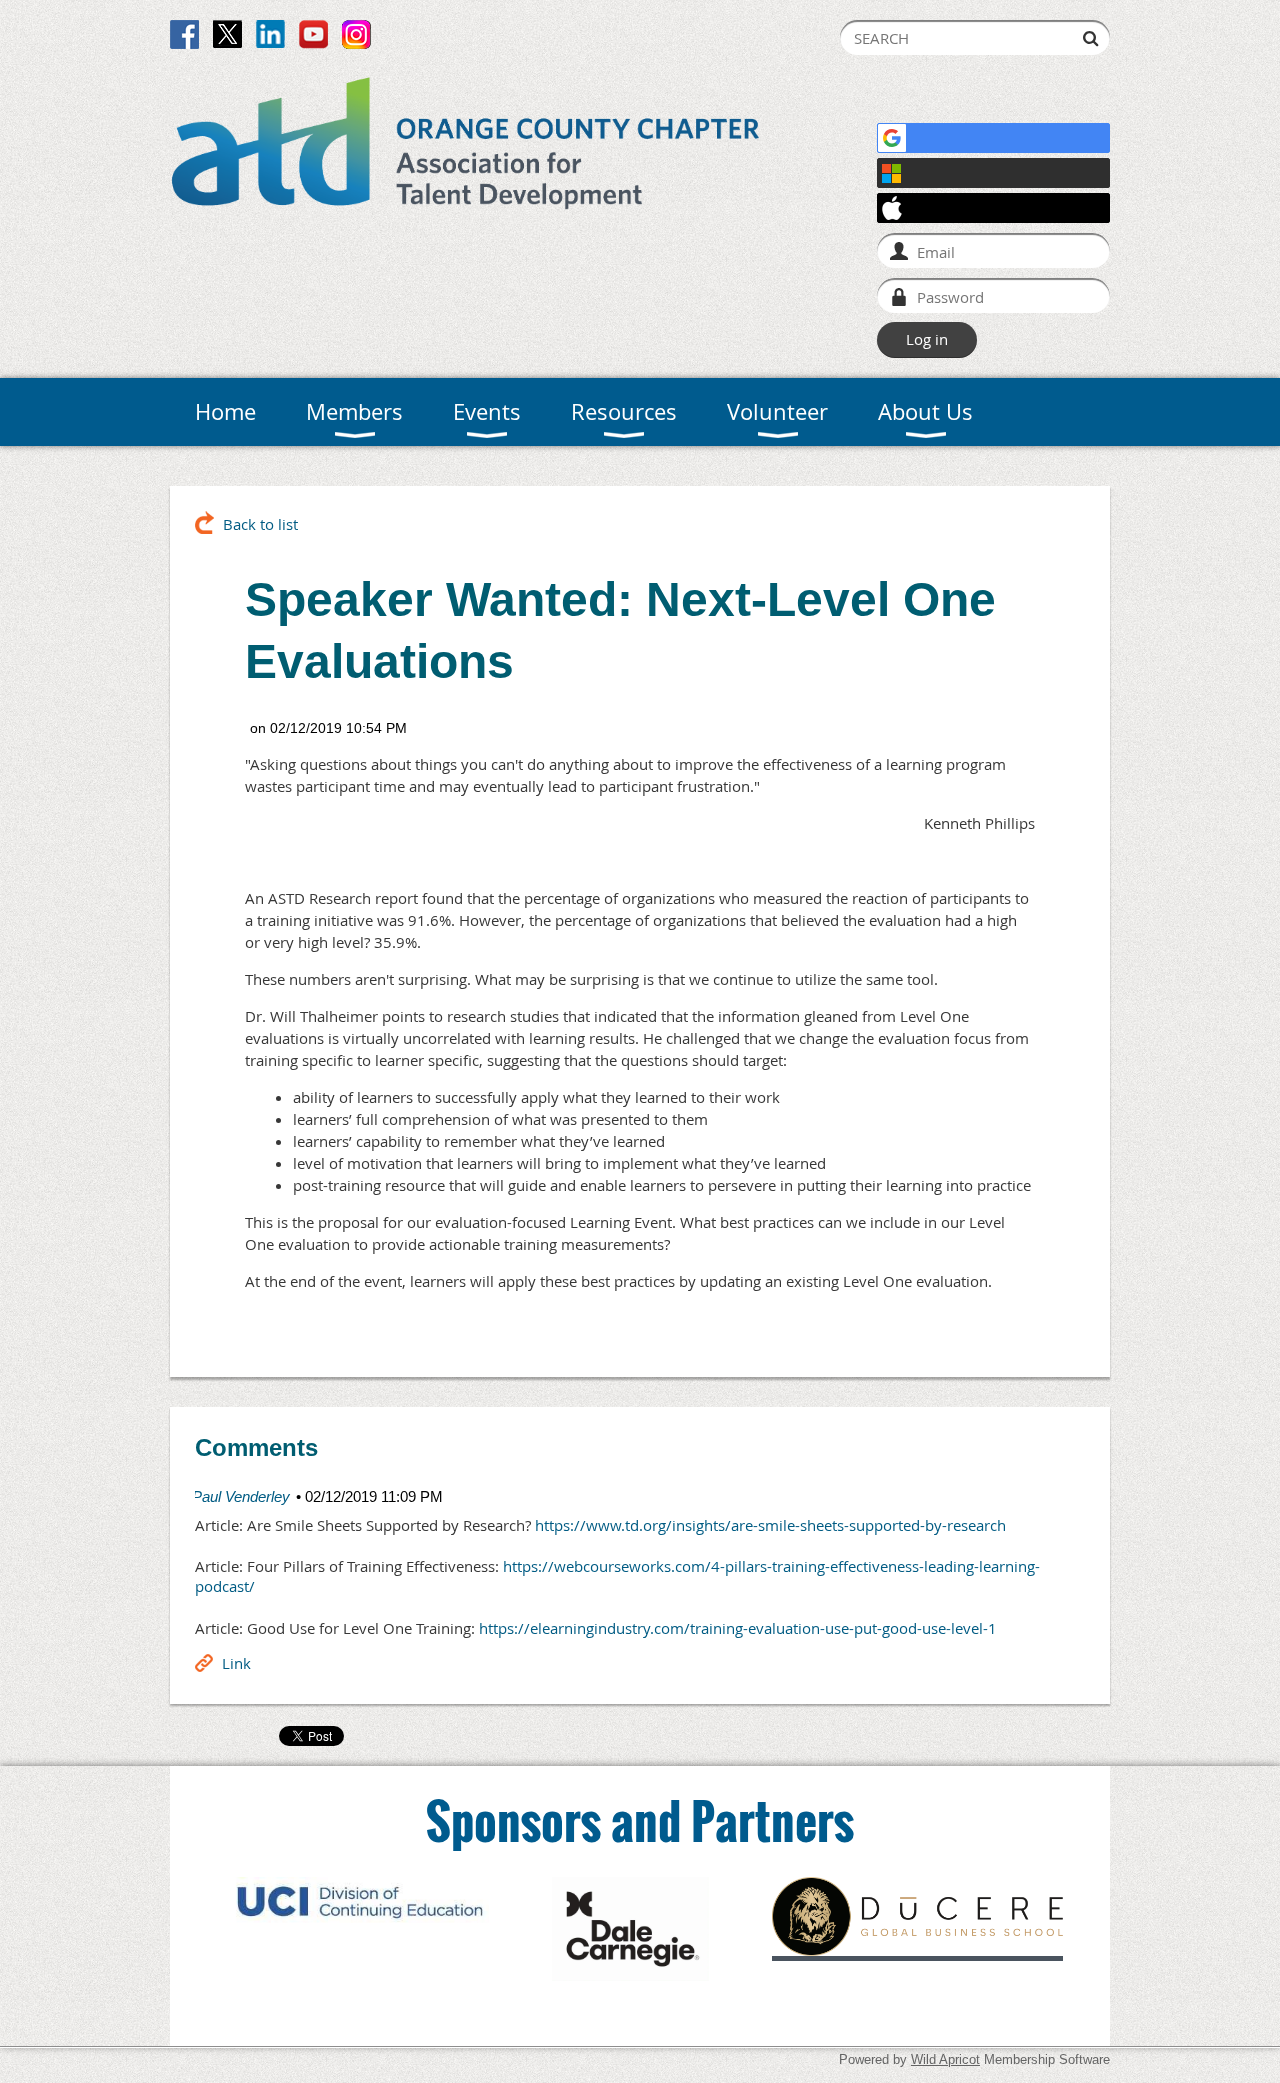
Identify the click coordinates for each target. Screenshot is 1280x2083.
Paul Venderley (241, 1496)
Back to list (260, 524)
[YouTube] (313, 34)
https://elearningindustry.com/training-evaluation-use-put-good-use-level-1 (738, 1628)
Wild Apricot (945, 2059)
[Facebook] (184, 34)
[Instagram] (356, 34)
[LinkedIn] (270, 34)
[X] (227, 34)
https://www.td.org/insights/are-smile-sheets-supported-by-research (770, 1525)
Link (236, 1663)
